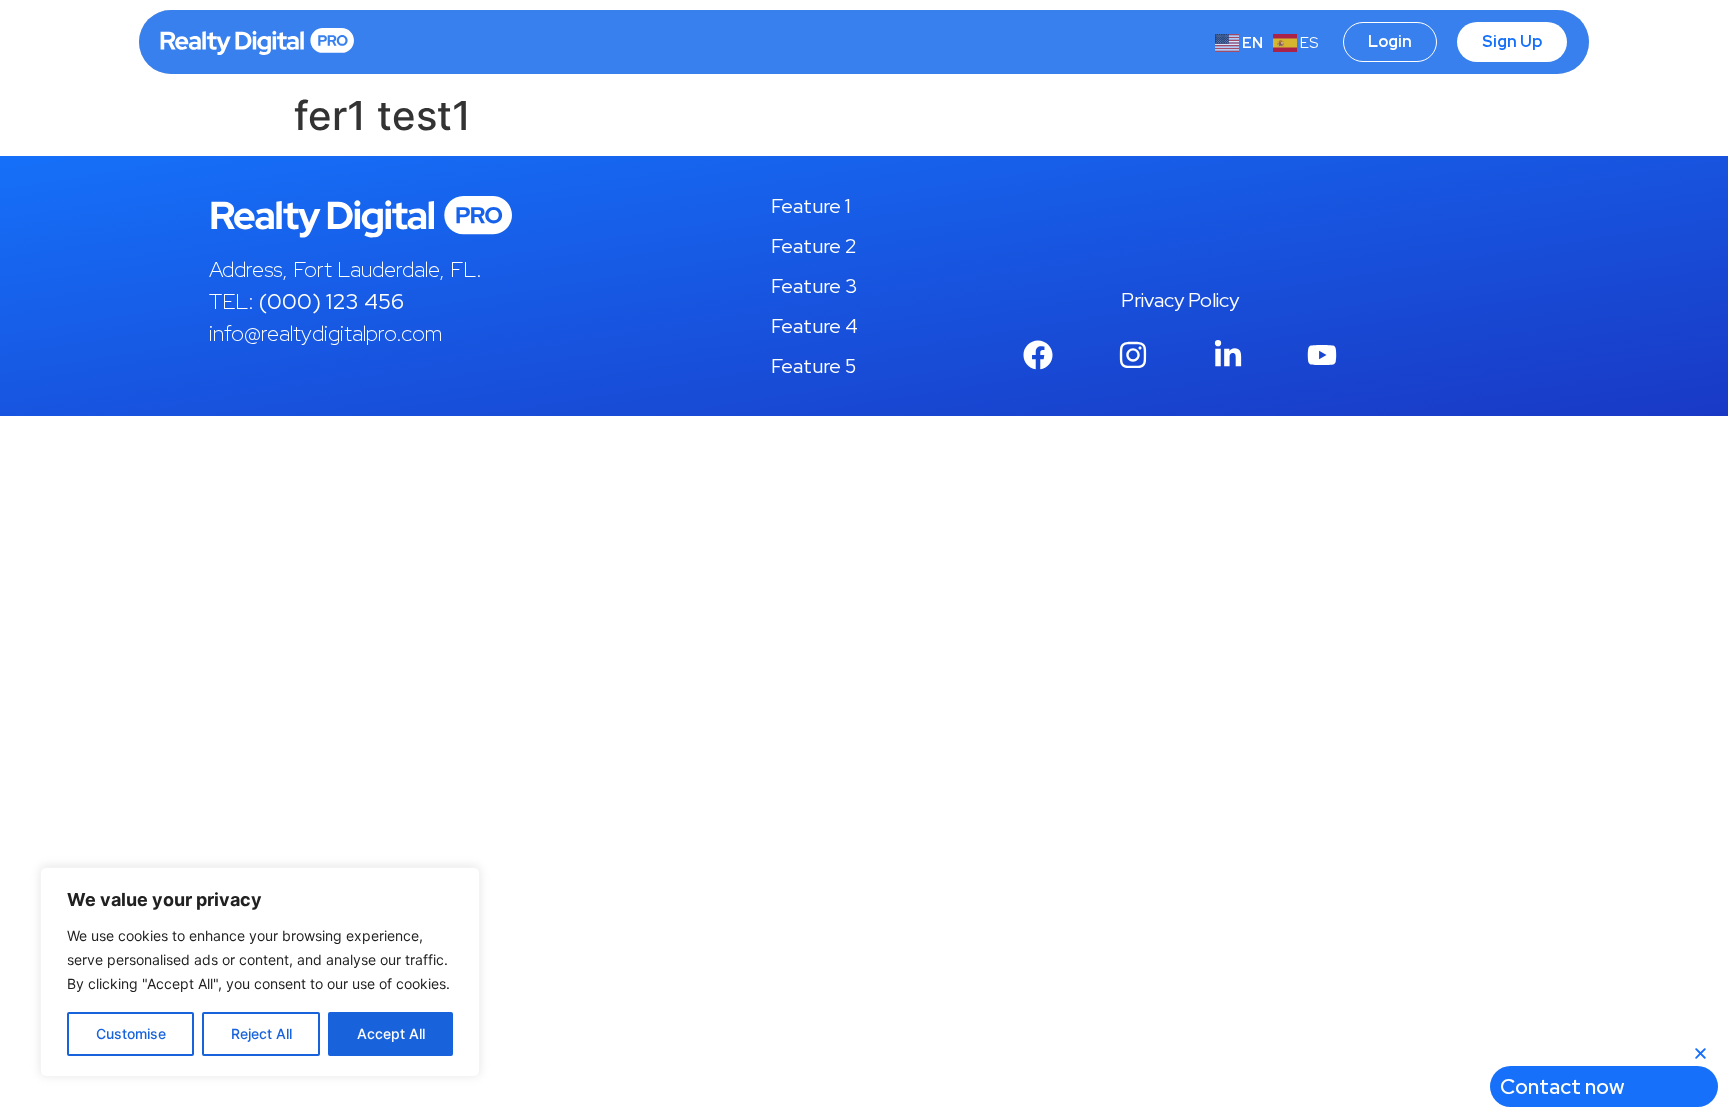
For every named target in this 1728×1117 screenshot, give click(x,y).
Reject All (261, 1033)
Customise (131, 1033)
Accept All (391, 1033)
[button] (1700, 1053)
